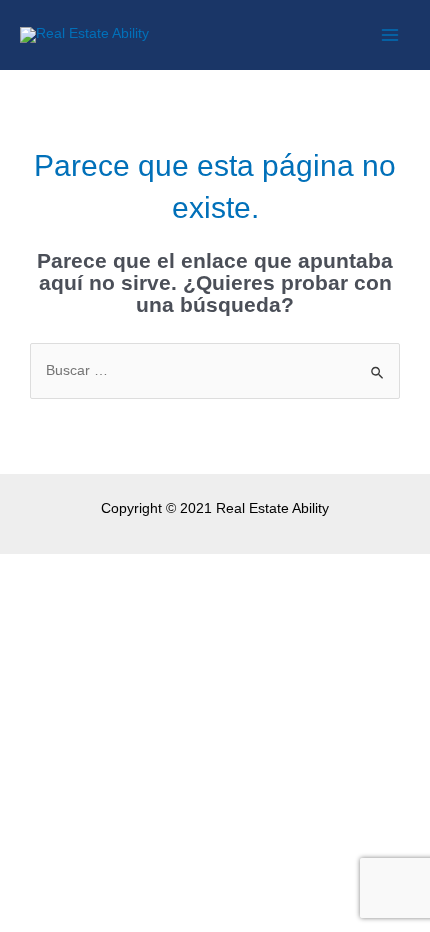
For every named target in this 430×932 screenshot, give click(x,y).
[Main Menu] (390, 35)
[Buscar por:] (215, 370)
